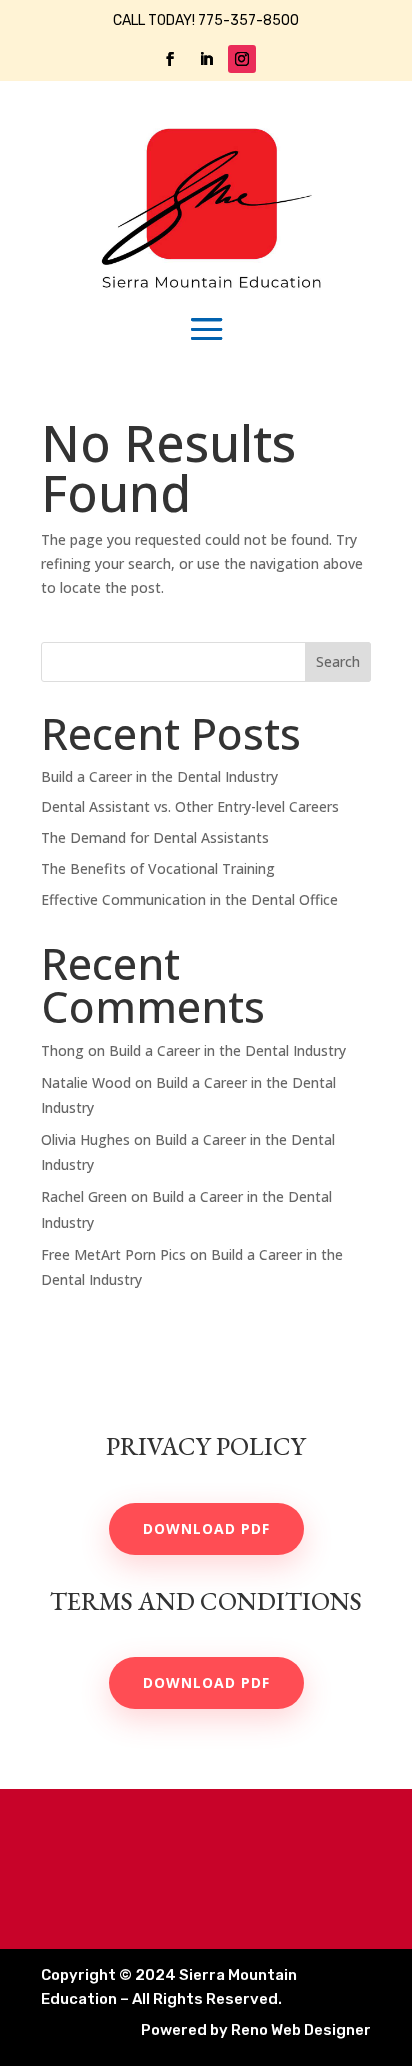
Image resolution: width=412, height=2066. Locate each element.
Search (338, 661)
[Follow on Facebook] (170, 59)
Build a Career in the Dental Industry (159, 776)
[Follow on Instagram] (242, 59)
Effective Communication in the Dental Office (189, 899)
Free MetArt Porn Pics (113, 1254)
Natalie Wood (86, 1082)
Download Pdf (206, 1528)
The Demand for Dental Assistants (155, 837)
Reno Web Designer (256, 2030)
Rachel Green (84, 1196)
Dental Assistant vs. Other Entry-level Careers (190, 806)
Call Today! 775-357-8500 (206, 20)
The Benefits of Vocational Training (158, 868)
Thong (62, 1050)
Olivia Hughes (85, 1139)
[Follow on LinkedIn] (206, 59)
